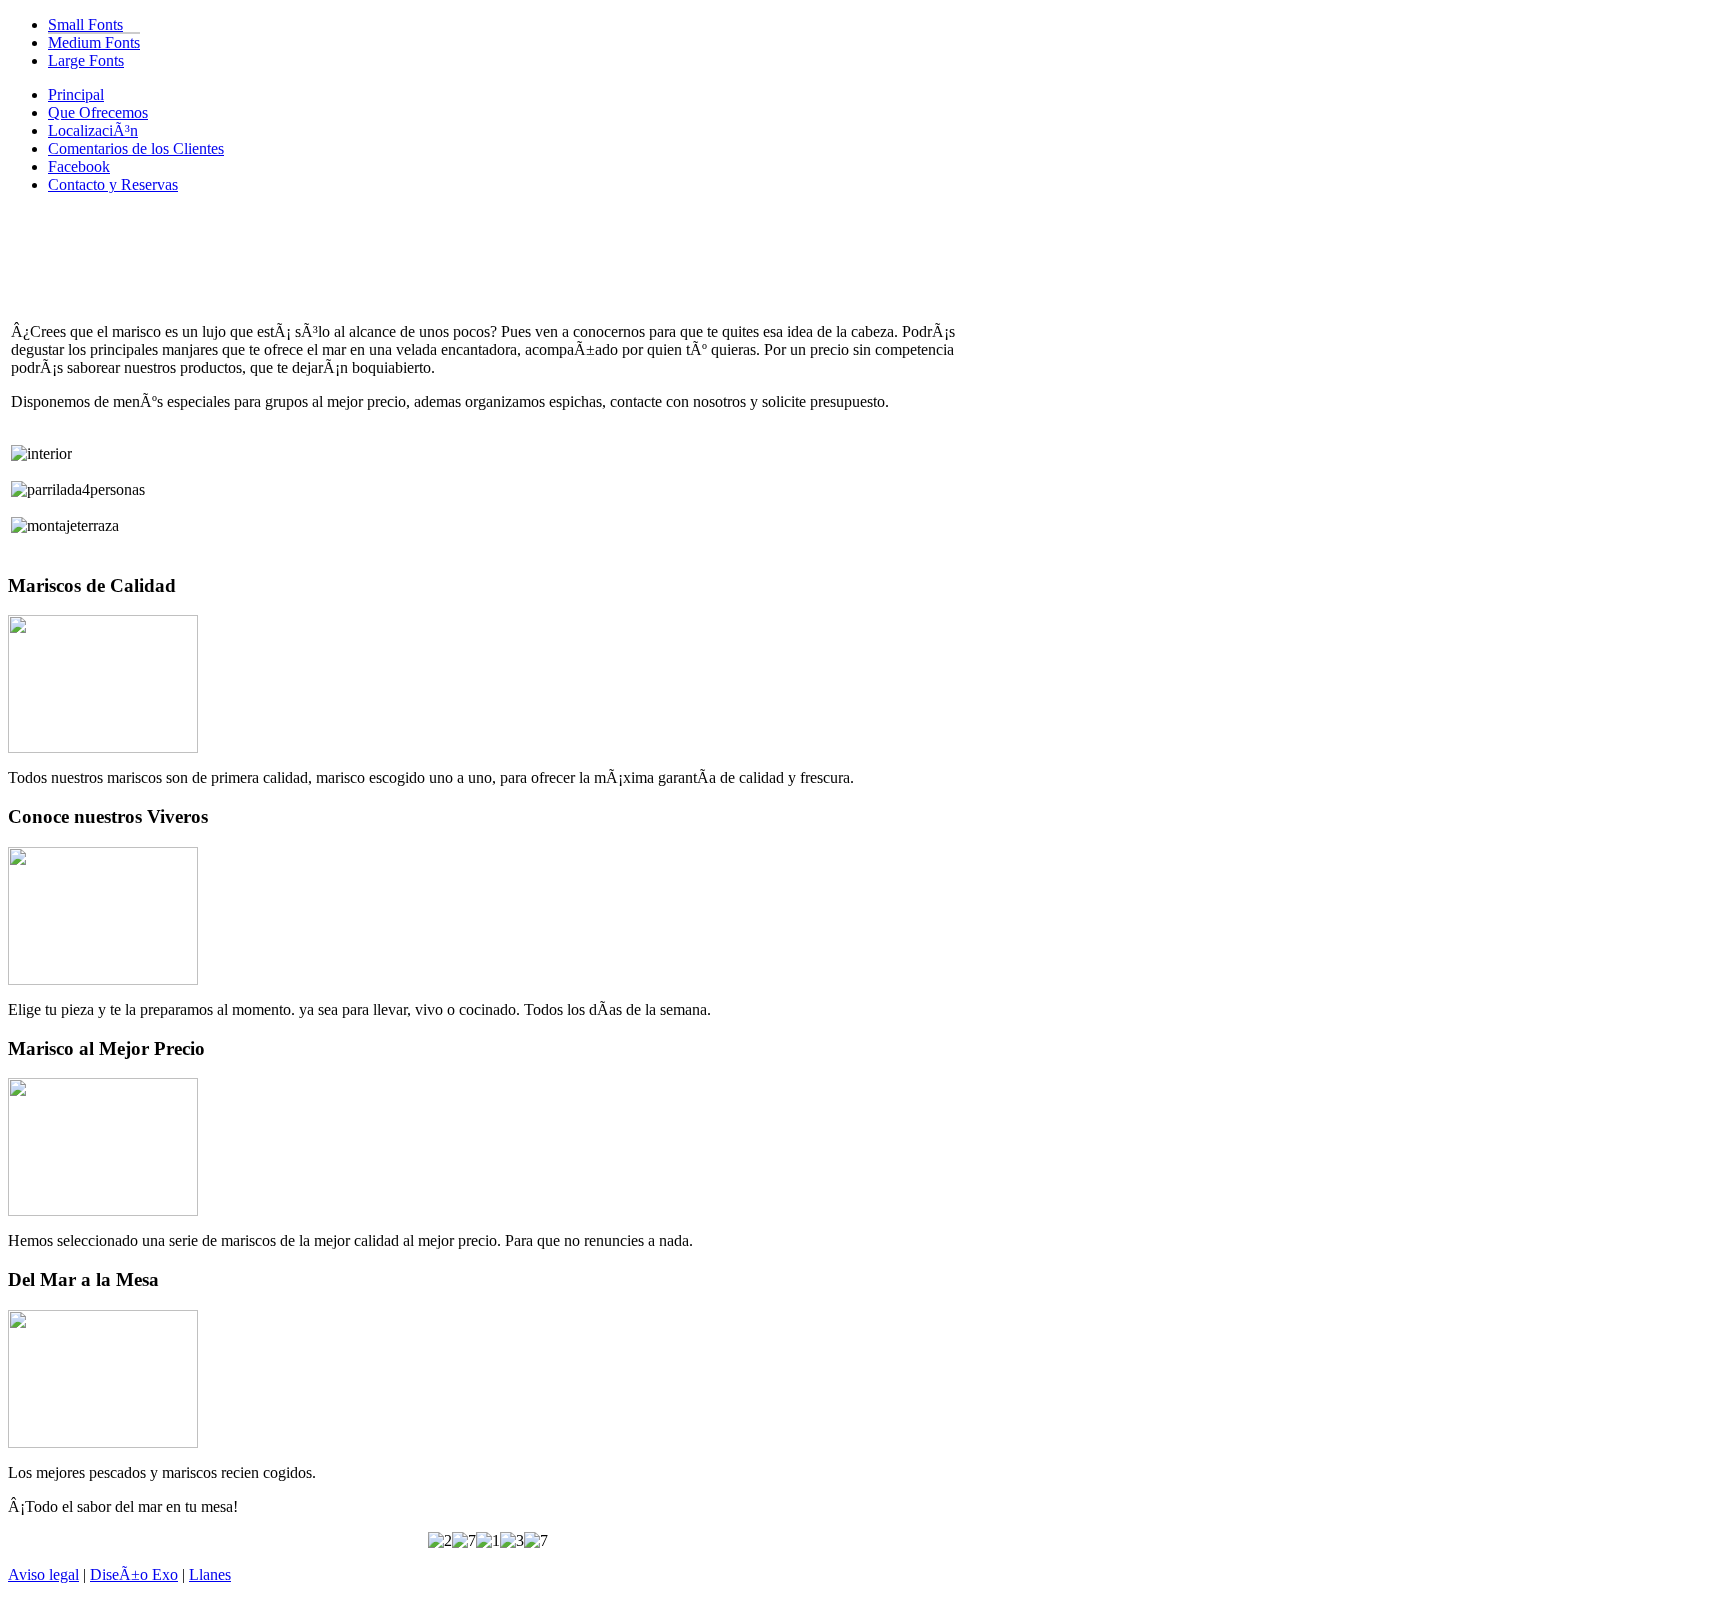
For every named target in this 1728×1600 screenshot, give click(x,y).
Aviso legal (43, 1574)
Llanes (210, 1574)
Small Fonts (85, 24)
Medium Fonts (94, 42)
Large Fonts (86, 60)
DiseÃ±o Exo (134, 1574)
